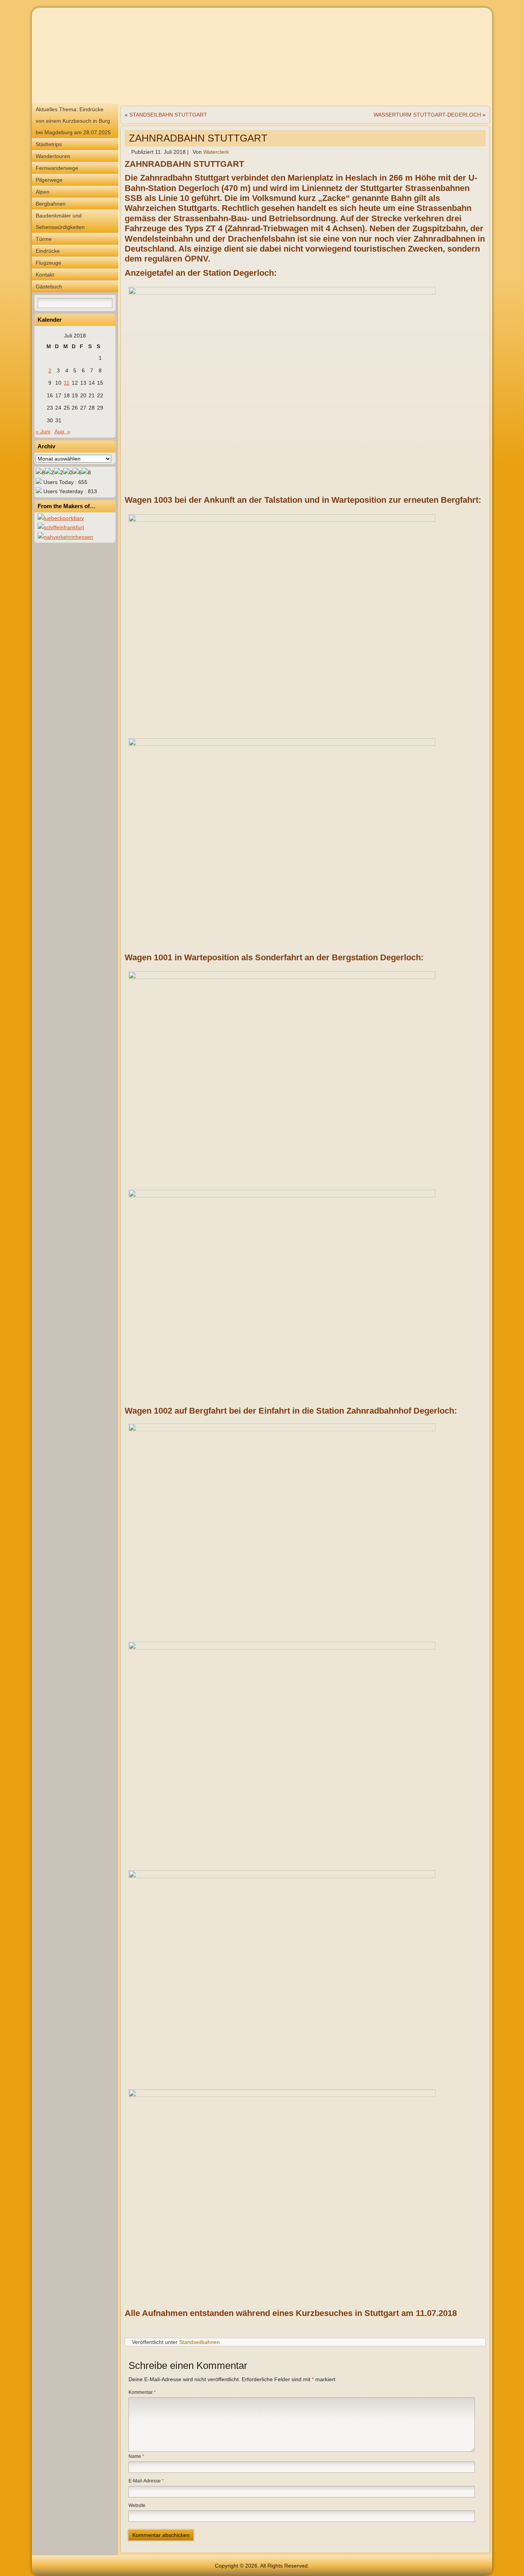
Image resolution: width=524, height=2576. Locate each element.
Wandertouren (53, 156)
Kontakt (45, 275)
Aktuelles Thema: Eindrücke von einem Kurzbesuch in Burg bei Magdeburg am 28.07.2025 (73, 121)
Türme (44, 239)
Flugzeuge (49, 263)
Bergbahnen (51, 204)
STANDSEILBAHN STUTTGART (168, 115)
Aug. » (62, 431)
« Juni (43, 431)
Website (137, 2505)
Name (136, 2456)
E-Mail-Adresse (146, 2481)
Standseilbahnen (199, 2342)
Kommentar (142, 2392)
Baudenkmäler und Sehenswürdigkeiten (60, 221)
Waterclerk (216, 152)
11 (67, 383)
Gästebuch (49, 286)
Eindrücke (48, 251)
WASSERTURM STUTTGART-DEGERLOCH (427, 115)
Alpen (43, 192)
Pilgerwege (49, 180)
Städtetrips (49, 144)
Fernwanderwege (57, 168)
